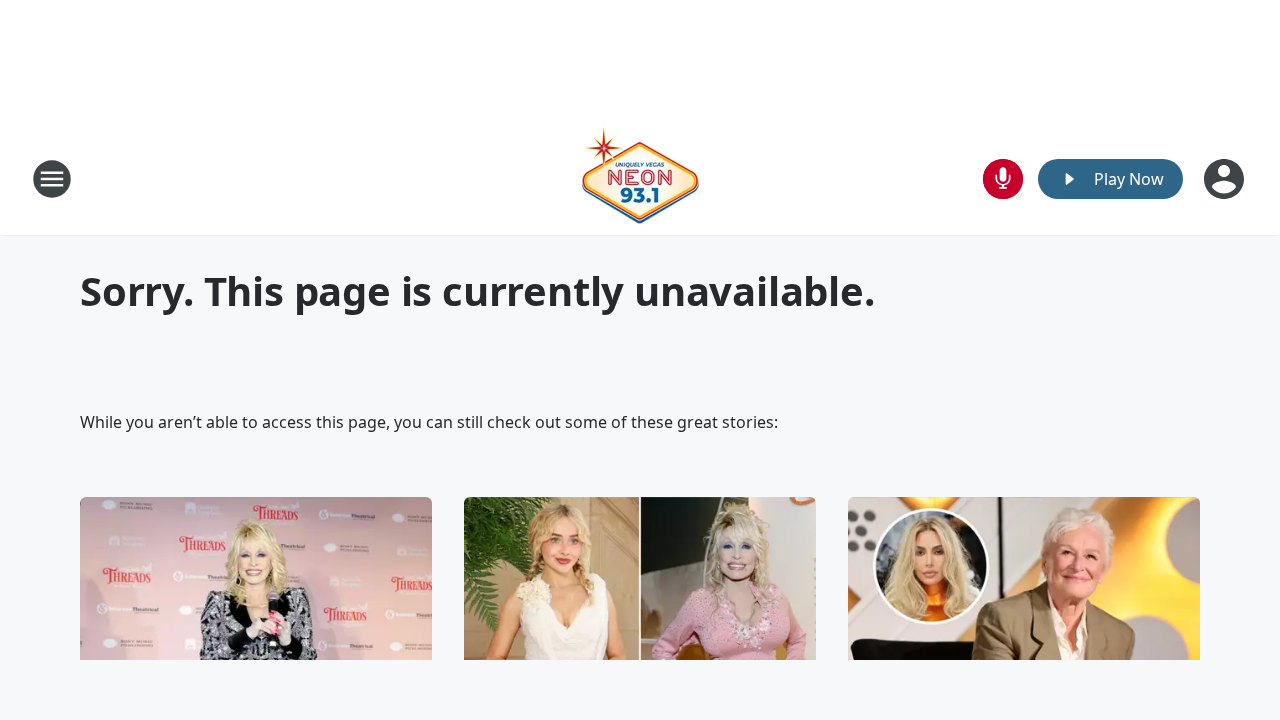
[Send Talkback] (1003, 179)
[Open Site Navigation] (52, 179)
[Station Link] (640, 178)
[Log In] (1226, 179)
